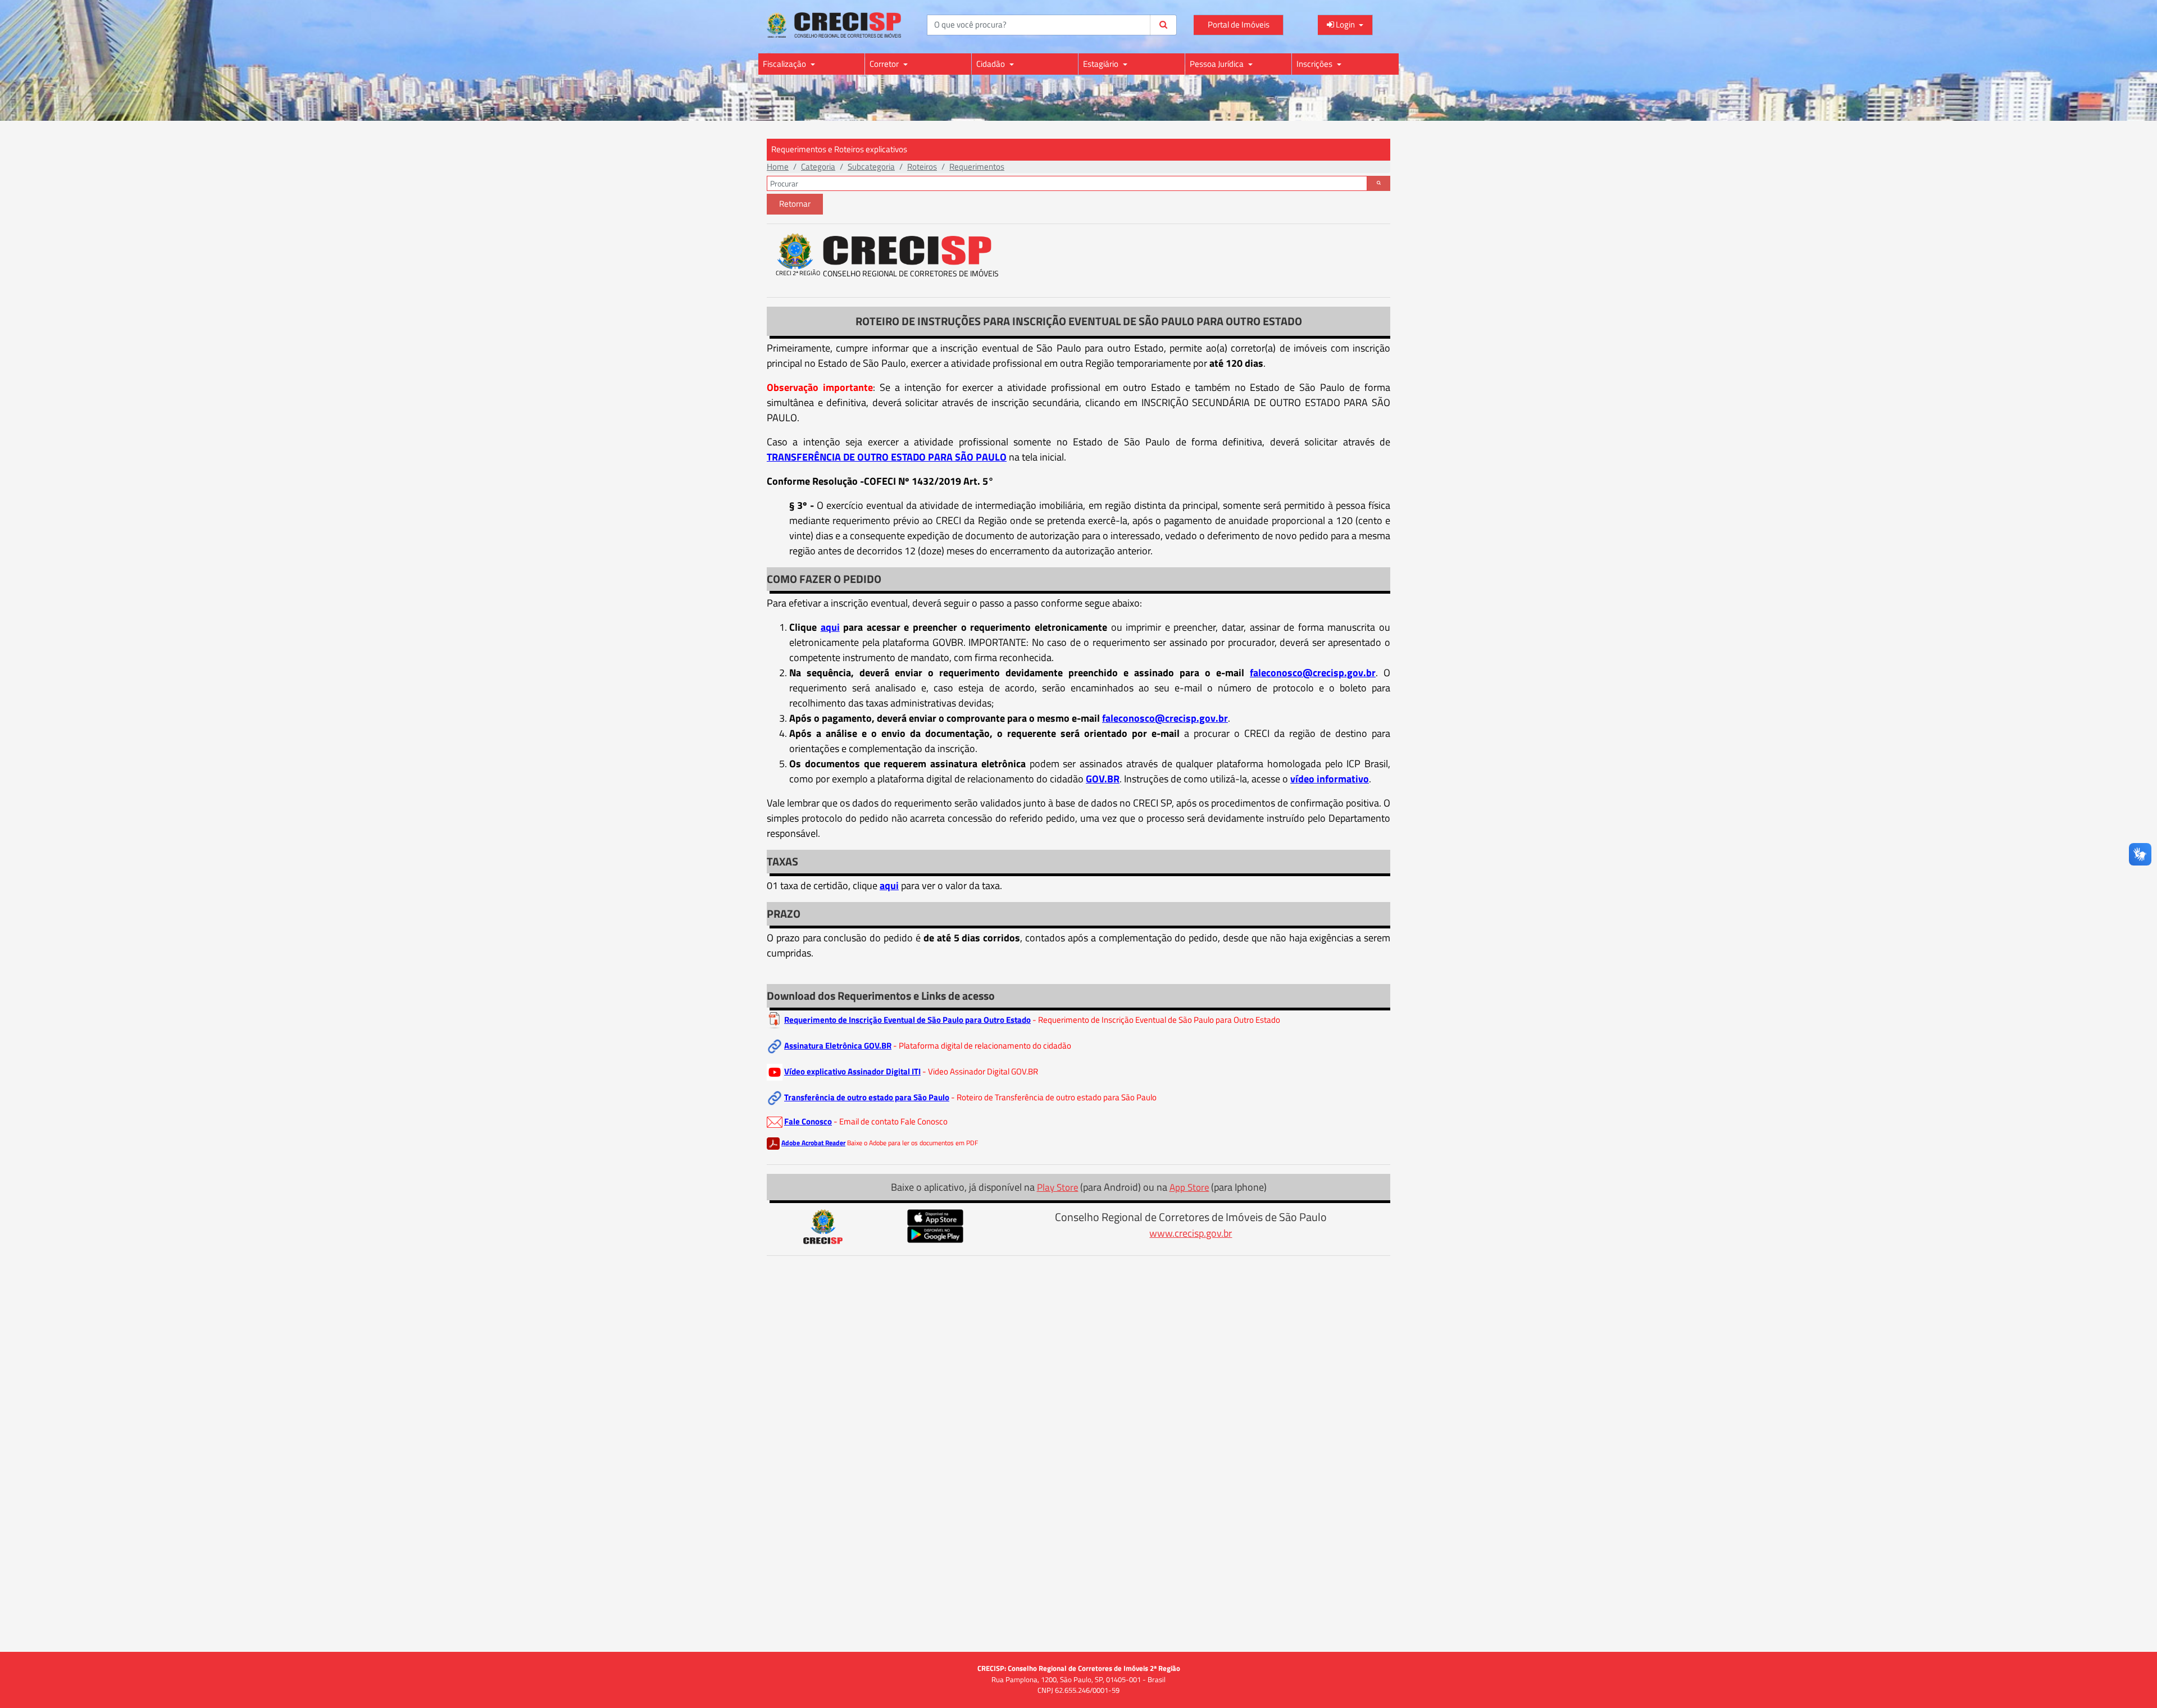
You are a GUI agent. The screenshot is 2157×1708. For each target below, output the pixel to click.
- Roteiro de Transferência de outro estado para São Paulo (1054, 1097)
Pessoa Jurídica (1218, 64)
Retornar (795, 204)
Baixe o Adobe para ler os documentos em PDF (913, 1143)
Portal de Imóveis (1239, 24)
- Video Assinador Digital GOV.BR (980, 1071)
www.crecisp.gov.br (1191, 1233)
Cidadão (991, 64)
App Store (1189, 1187)
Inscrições (1315, 64)
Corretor (885, 64)
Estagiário (1102, 64)
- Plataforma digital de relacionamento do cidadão (982, 1046)
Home (778, 167)
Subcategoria (871, 167)
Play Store (1058, 1187)
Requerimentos (977, 167)
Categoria (818, 167)
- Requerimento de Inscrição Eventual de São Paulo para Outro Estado (1156, 1020)
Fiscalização (785, 64)
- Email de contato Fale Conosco (891, 1121)
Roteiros (922, 167)
